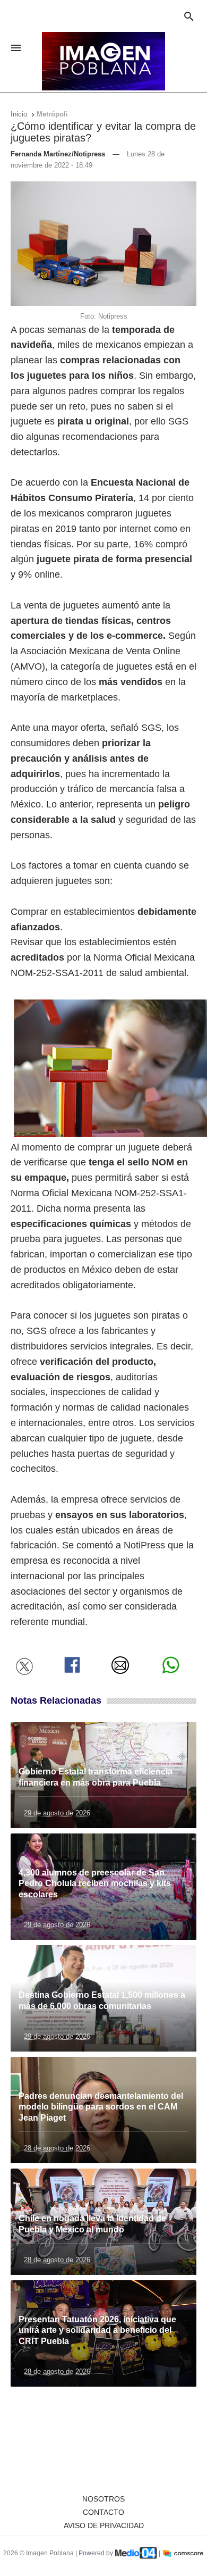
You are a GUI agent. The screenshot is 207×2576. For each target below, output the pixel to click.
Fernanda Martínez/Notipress (58, 154)
